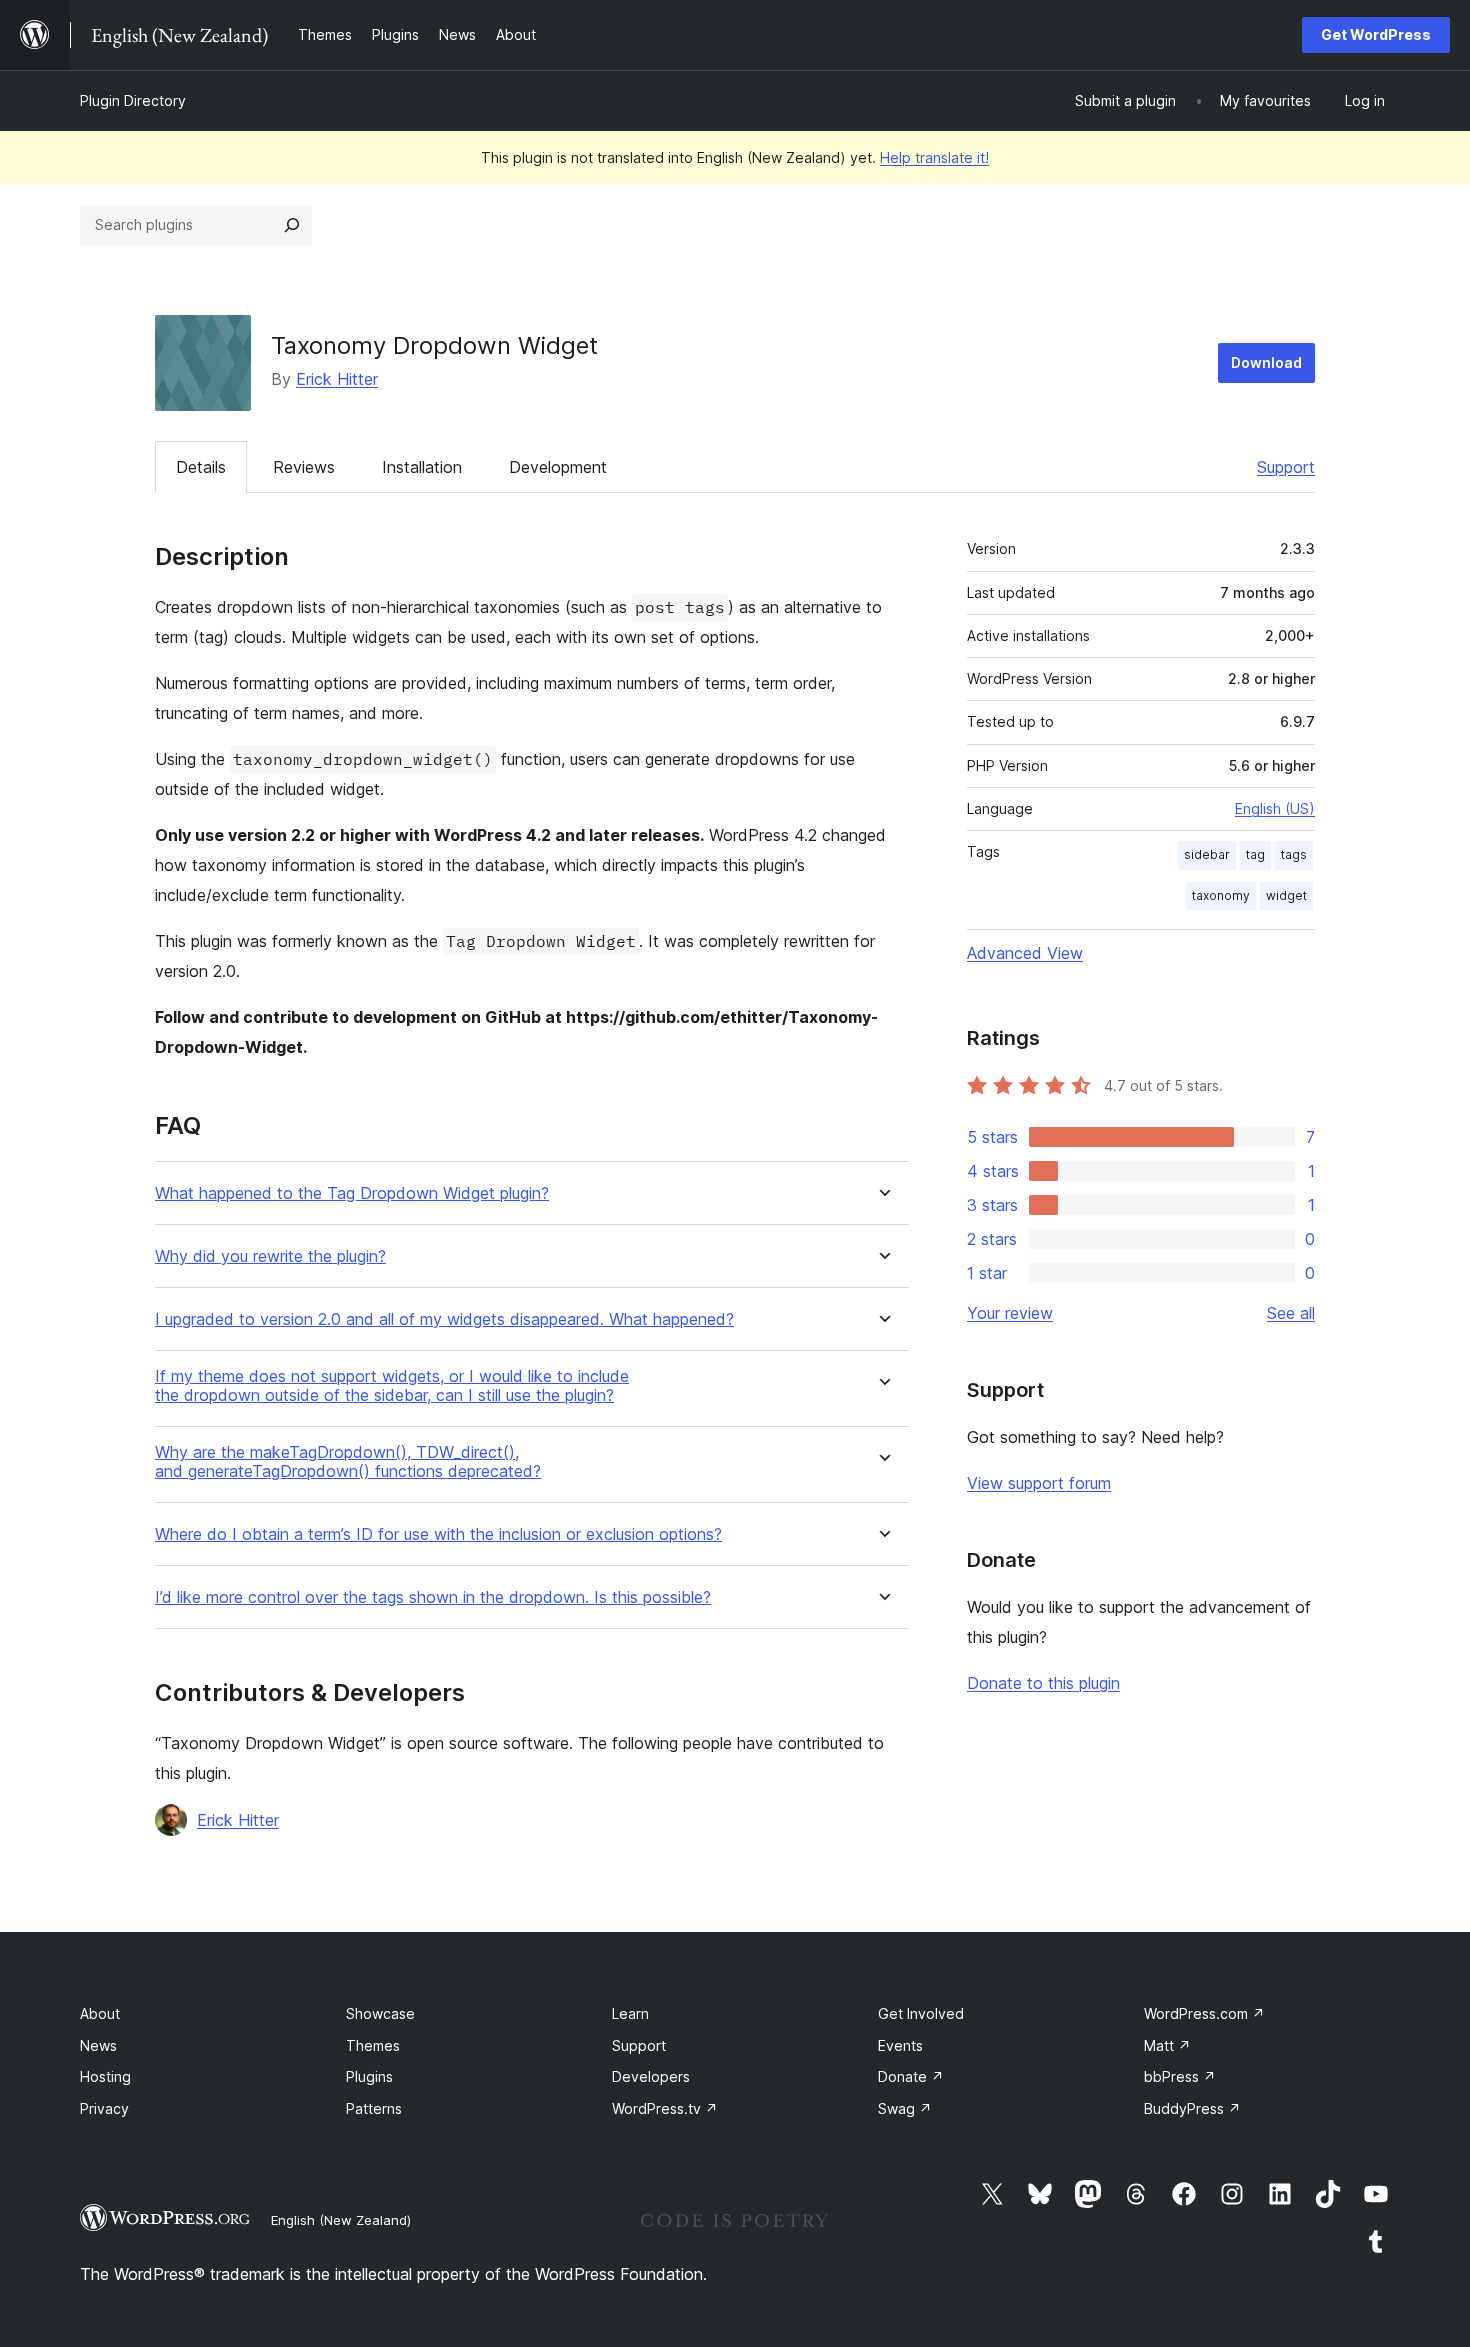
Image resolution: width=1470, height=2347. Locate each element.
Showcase (380, 2013)
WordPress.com (1204, 2013)
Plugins (369, 2076)
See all (1291, 1313)
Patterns (374, 2108)
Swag (905, 2108)
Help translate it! (934, 157)
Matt (1167, 2045)
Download (1266, 362)
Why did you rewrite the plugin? (270, 1256)
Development (558, 467)
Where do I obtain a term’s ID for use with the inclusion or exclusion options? (438, 1534)
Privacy (104, 2108)
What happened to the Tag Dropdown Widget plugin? (352, 1193)
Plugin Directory (133, 100)
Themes (373, 2045)
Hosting (105, 2076)
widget (1286, 895)
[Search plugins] (292, 225)
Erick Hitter (337, 379)
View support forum (1039, 1483)
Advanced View (1025, 953)
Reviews (304, 467)
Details (201, 467)
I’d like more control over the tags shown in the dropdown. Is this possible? (433, 1597)
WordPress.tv (665, 2108)
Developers (651, 2076)
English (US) (1275, 808)
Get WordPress (1376, 34)
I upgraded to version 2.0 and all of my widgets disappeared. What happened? (444, 1319)
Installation (422, 467)
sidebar (1207, 854)
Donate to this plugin (1043, 1683)
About (100, 2013)
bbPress (1180, 2076)
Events (900, 2045)
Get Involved (921, 2013)
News (98, 2045)
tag (1255, 854)
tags (1294, 854)
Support (1286, 467)
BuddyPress (1192, 2108)
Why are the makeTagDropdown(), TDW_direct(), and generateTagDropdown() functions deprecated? (348, 1462)
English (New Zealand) (341, 2220)
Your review (1010, 1313)
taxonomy (1221, 895)
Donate (911, 2076)
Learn (630, 2013)
